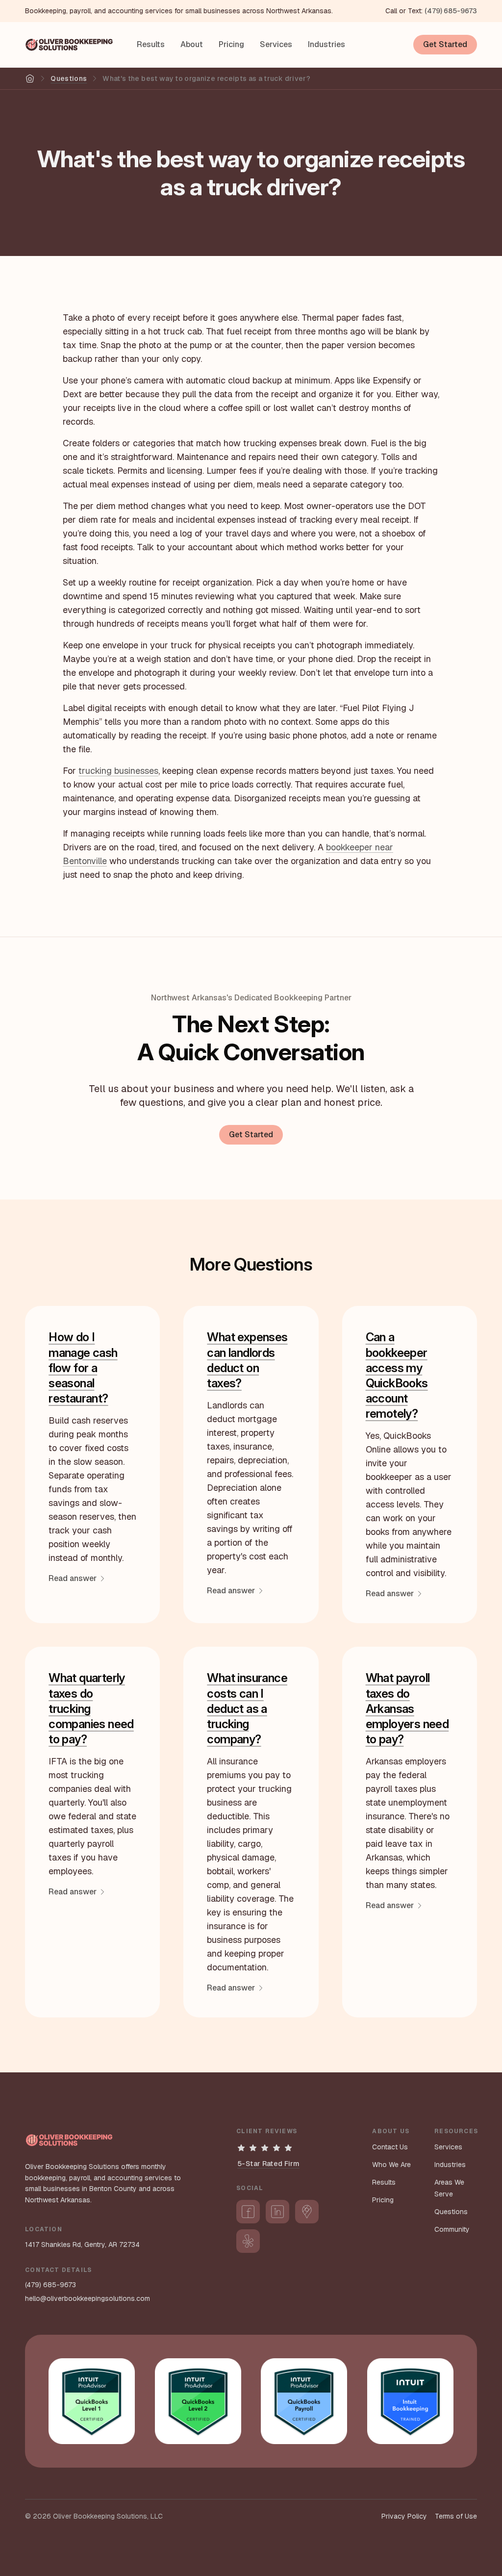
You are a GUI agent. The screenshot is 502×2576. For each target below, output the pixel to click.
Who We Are (391, 2165)
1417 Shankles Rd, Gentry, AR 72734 (82, 2244)
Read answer (73, 1578)
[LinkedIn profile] (277, 2212)
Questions (69, 78)
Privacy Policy (404, 2516)
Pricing (231, 44)
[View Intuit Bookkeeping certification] (410, 2401)
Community (452, 2229)
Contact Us (390, 2147)
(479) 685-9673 (451, 11)
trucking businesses (118, 771)
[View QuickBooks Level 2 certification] (198, 2401)
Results (151, 44)
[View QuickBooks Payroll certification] (304, 2401)
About (192, 44)
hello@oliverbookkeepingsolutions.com (88, 2298)
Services (276, 44)
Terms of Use (456, 2516)
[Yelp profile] (248, 2241)
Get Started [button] (445, 44)
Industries (326, 44)
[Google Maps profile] (307, 2212)
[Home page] (69, 45)
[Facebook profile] (248, 2212)
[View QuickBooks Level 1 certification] (92, 2401)
